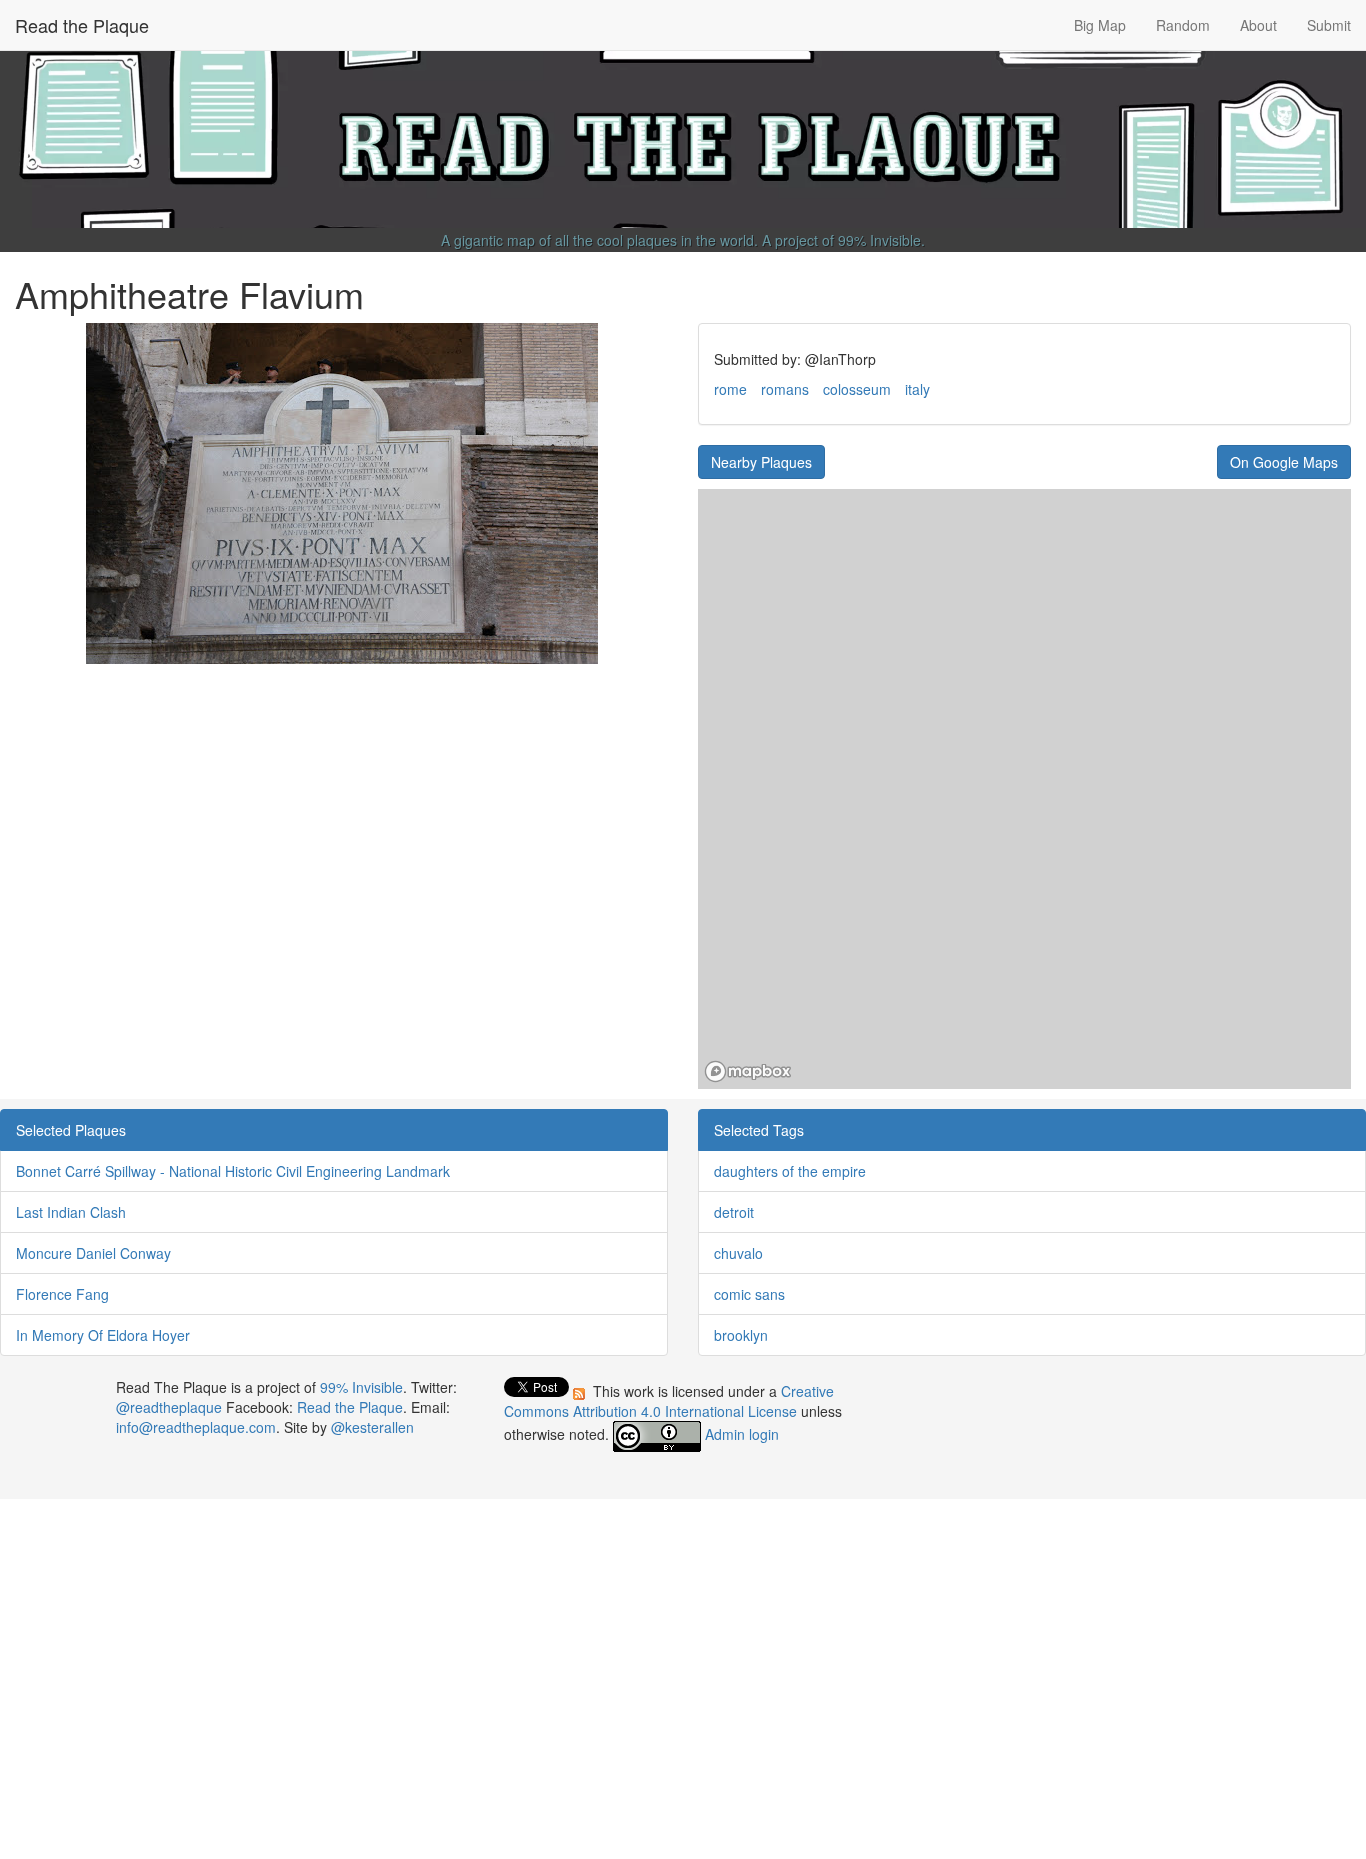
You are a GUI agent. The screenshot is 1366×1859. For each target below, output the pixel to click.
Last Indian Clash (71, 1212)
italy (917, 389)
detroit (734, 1212)
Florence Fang (62, 1294)
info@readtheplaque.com (196, 1427)
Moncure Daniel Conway (93, 1253)
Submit (1329, 25)
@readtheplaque (169, 1407)
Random (1183, 25)
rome (730, 389)
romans (785, 389)
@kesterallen (372, 1427)
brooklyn (741, 1335)
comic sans (749, 1294)
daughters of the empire (790, 1171)
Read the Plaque (82, 25)
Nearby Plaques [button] (761, 462)
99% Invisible (879, 240)
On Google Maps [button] (1284, 462)
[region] (1024, 789)
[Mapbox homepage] (748, 1071)
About (1258, 25)
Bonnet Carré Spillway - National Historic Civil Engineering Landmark (233, 1171)
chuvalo (738, 1253)
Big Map (1100, 25)
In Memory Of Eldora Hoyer (103, 1335)
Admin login (742, 1434)
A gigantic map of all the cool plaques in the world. (599, 240)
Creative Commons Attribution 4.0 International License (669, 1401)
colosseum (857, 389)
